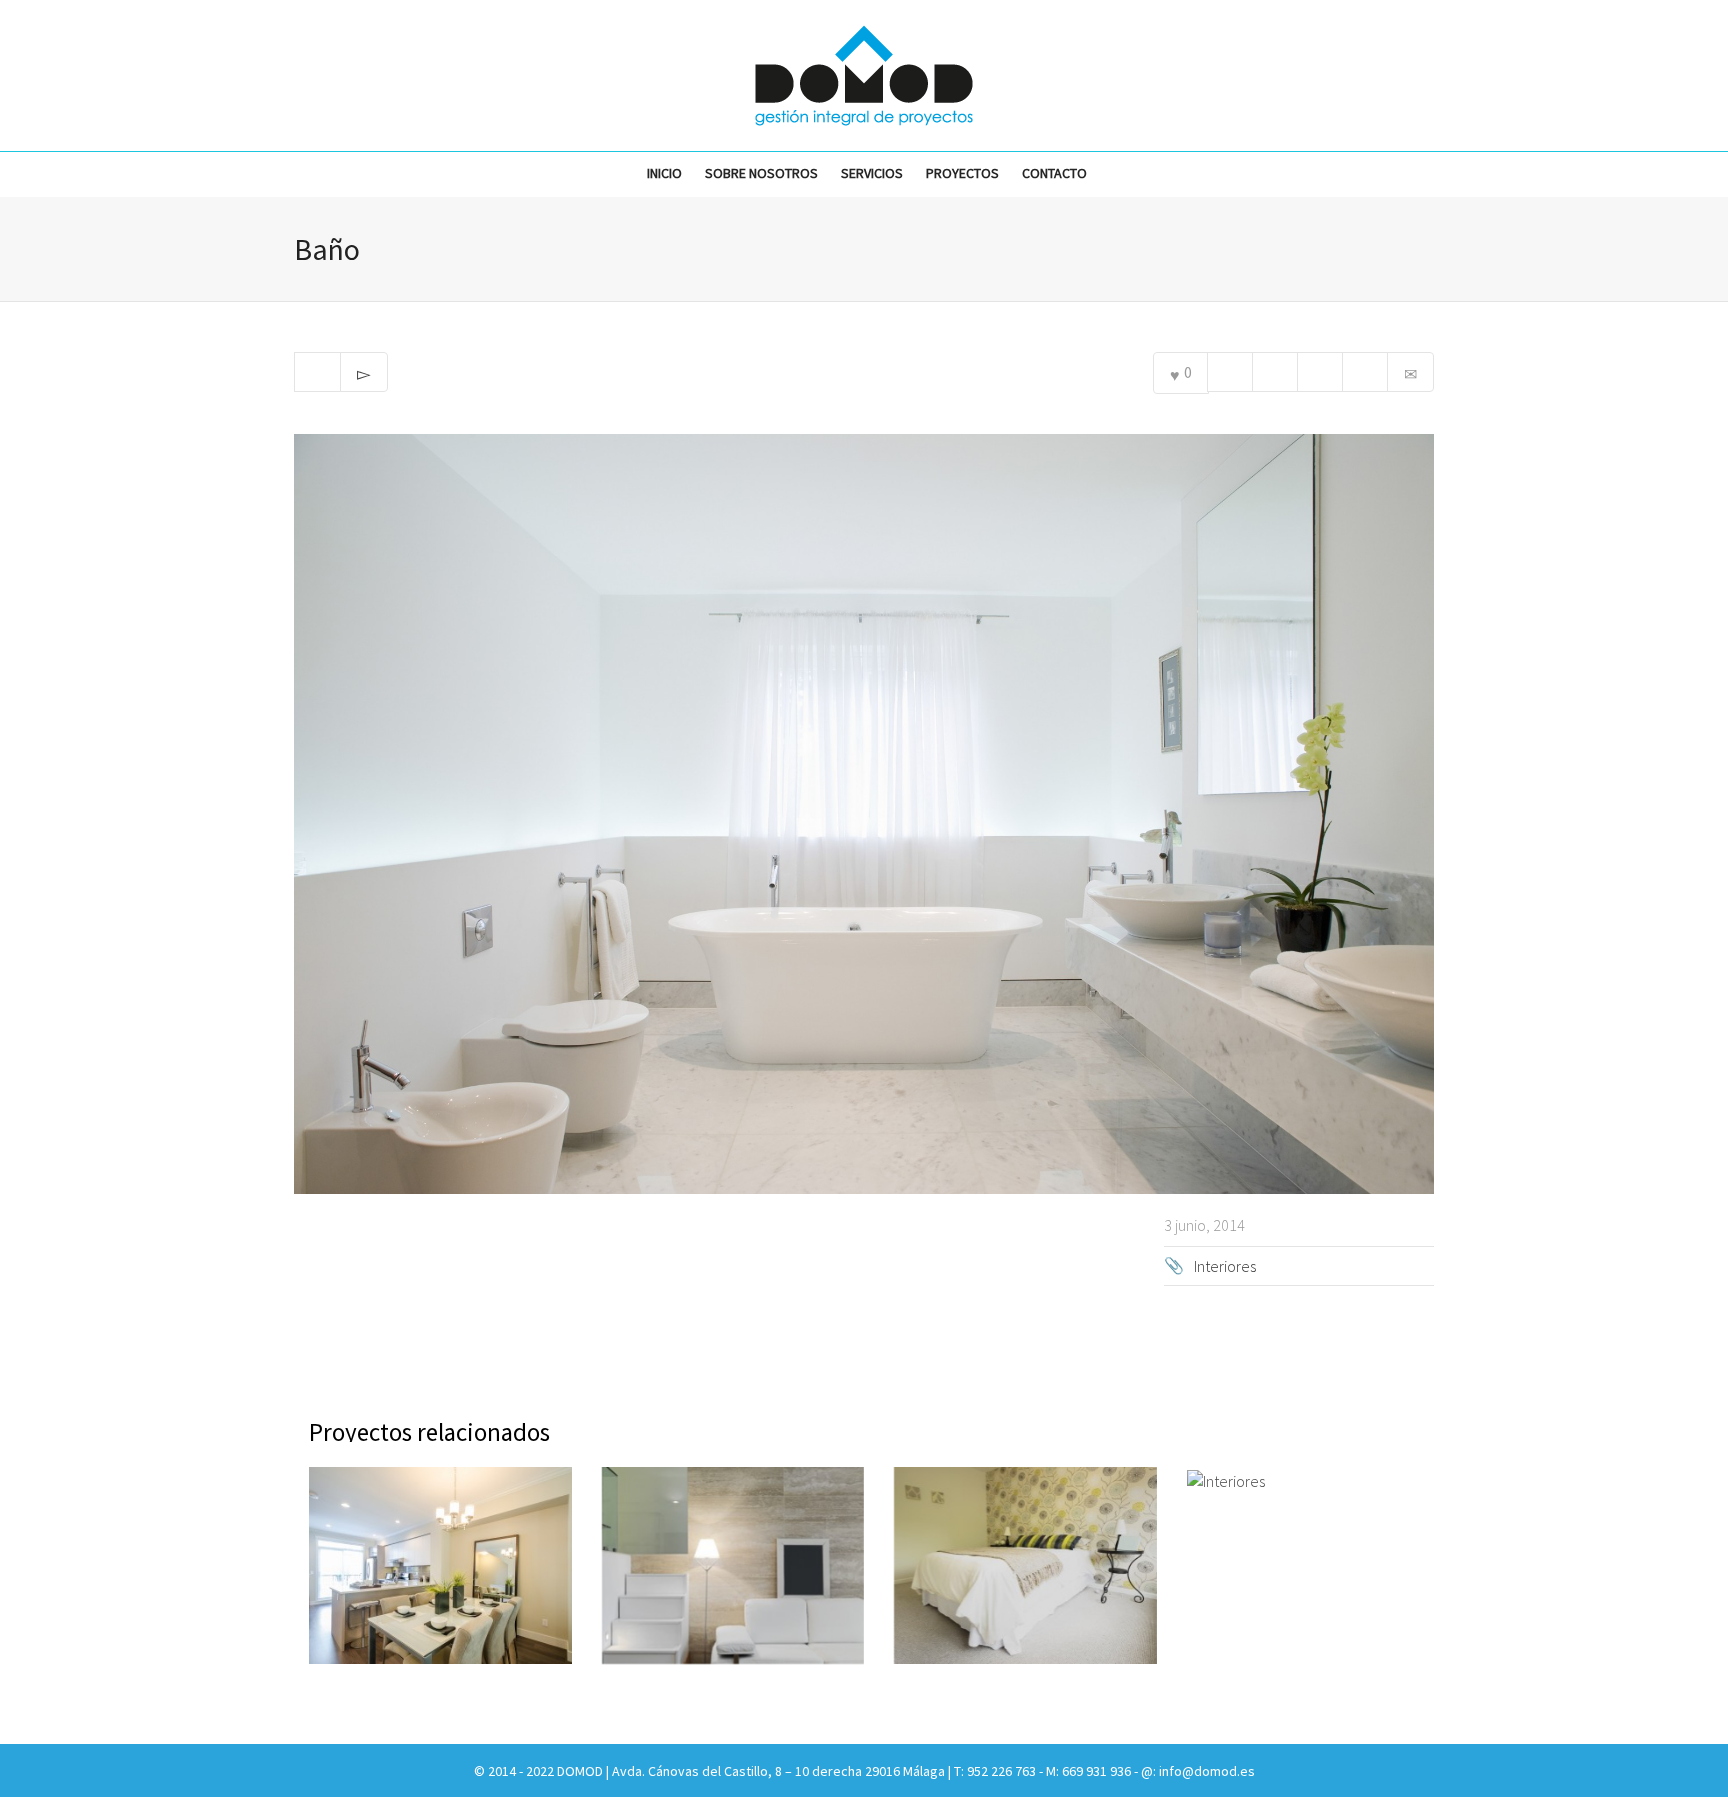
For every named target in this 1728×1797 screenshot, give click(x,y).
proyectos (962, 173)
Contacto (1054, 173)
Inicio (664, 173)
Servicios (872, 173)
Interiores (1225, 1266)
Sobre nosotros (761, 173)
